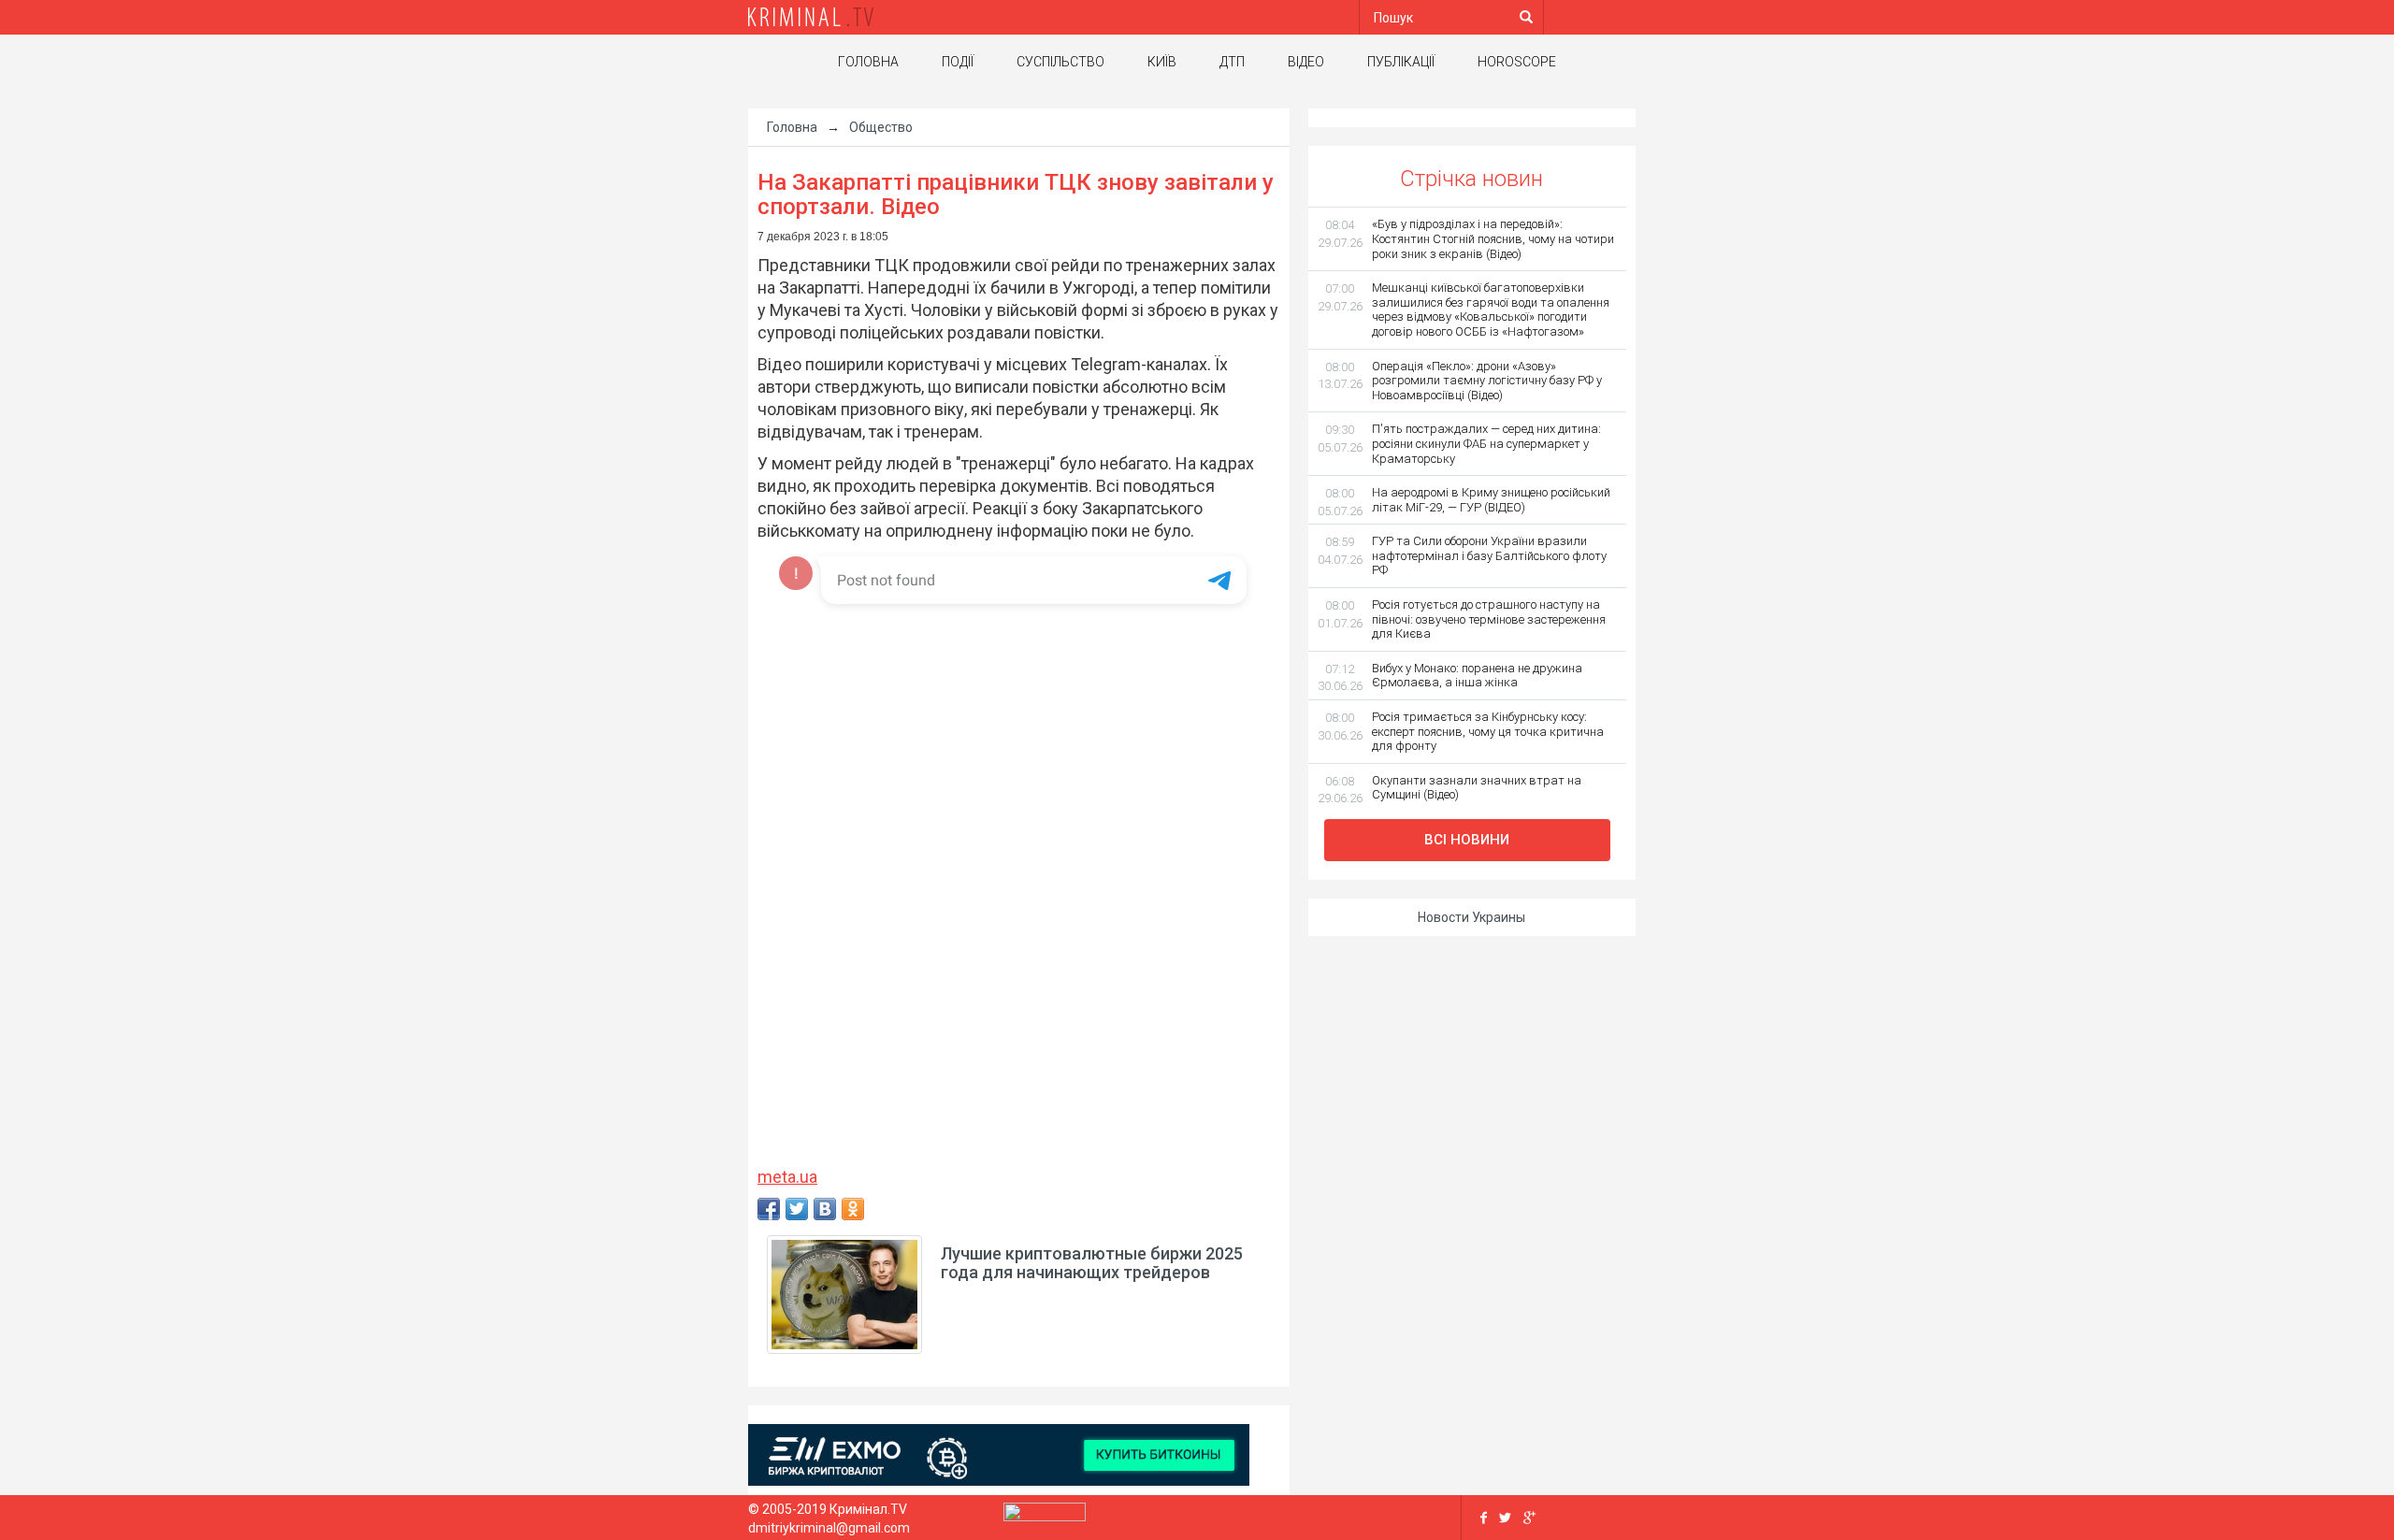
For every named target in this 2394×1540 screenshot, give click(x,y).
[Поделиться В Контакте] (825, 1209)
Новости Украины (1471, 917)
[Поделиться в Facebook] (769, 1209)
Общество (881, 127)
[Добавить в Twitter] (797, 1209)
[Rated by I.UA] (1045, 1517)
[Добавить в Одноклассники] (853, 1209)
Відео (1306, 62)
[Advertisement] (580, 407)
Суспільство (1060, 62)
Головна (868, 62)
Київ (1162, 62)
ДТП (1232, 62)
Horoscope (1517, 62)
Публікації (1401, 62)
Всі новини (1467, 840)
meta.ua (787, 1177)
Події (958, 62)
